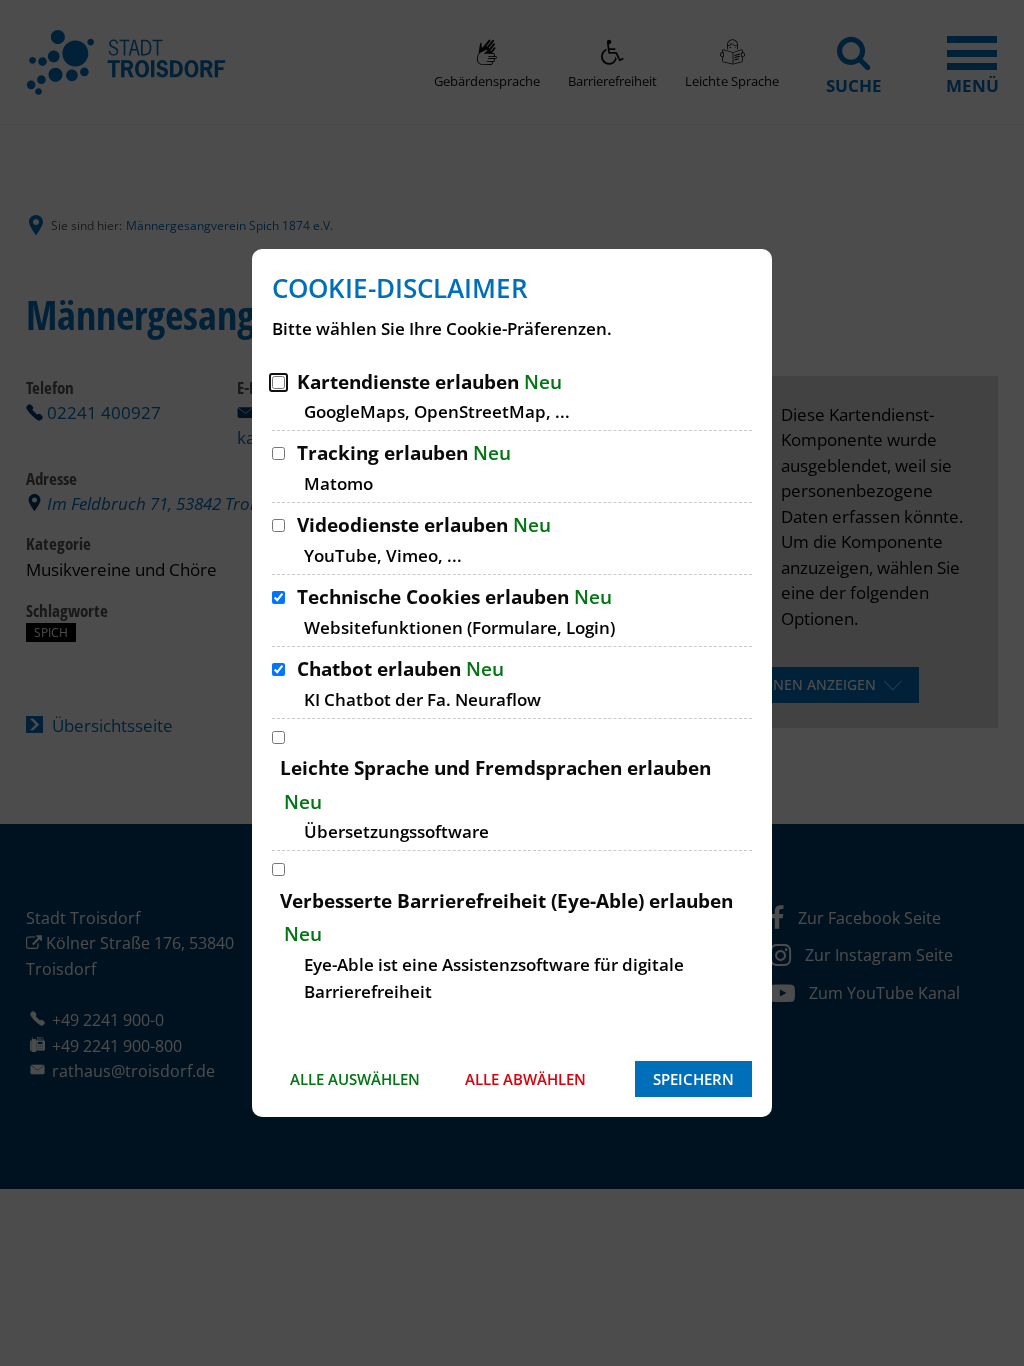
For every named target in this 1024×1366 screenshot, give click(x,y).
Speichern (693, 1079)
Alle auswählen (355, 1079)
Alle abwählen (525, 1079)
